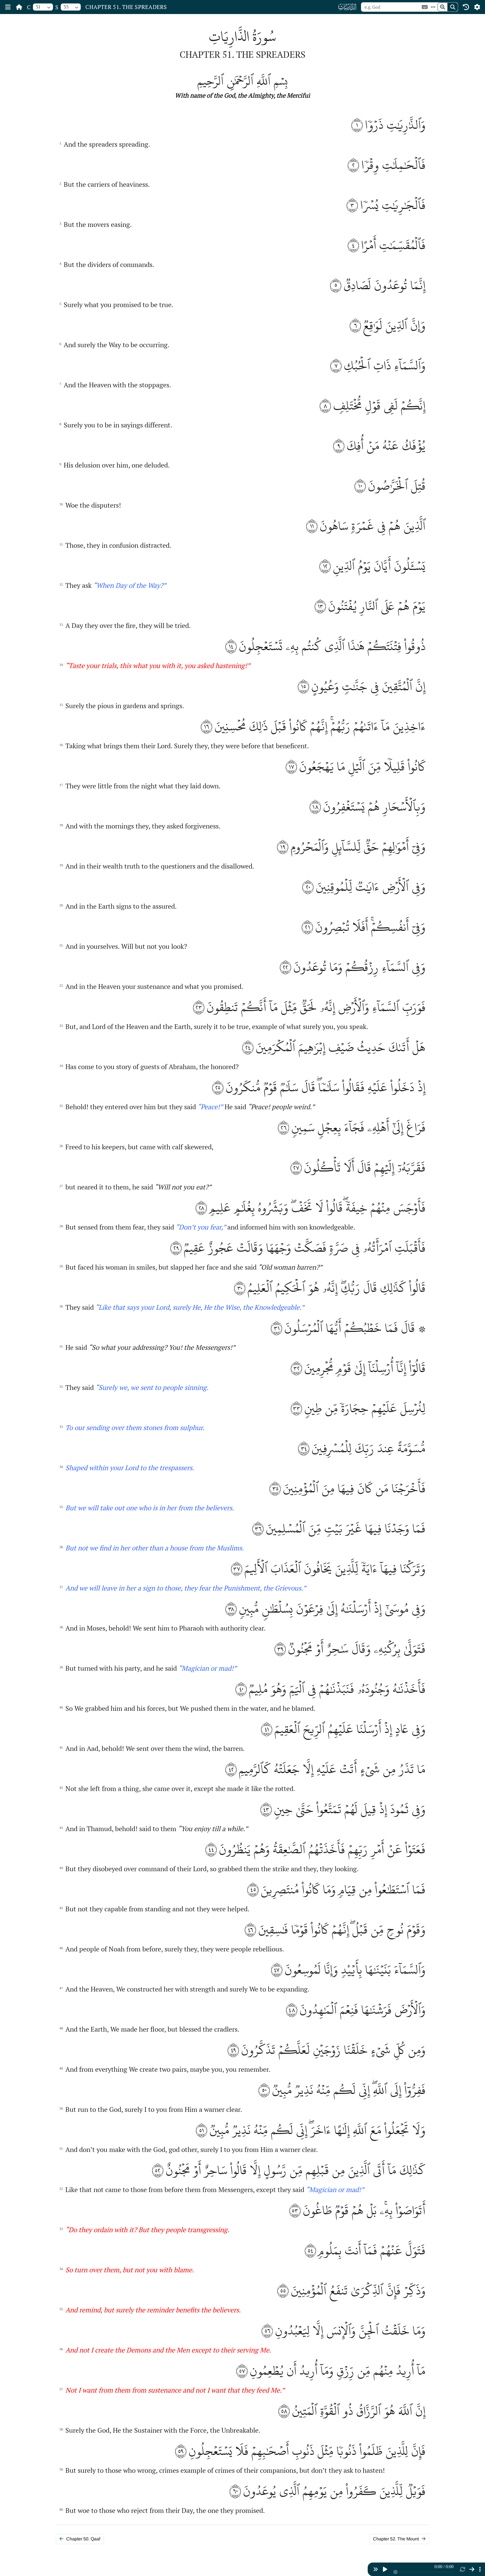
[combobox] (43, 7)
